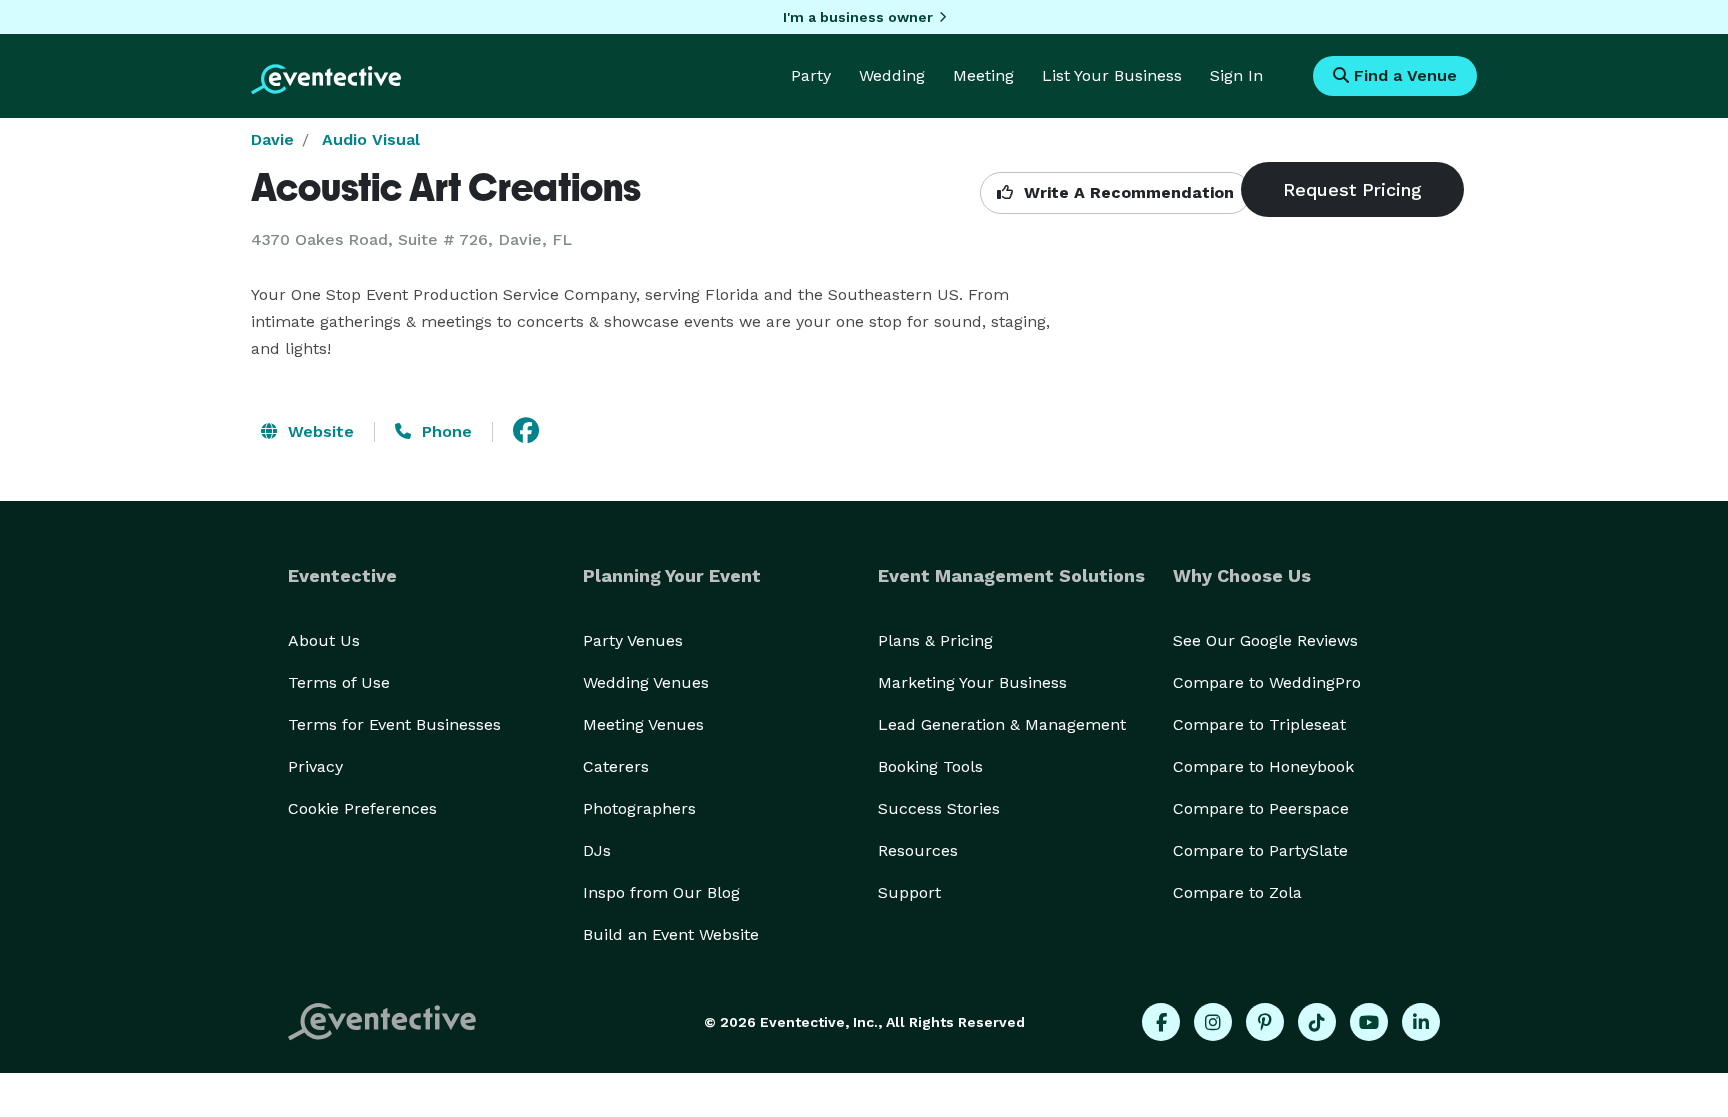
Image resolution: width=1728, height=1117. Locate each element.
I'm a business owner (858, 17)
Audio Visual (371, 139)
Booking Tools (930, 766)
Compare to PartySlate (1260, 850)
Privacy (315, 766)
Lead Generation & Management (1002, 724)
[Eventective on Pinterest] (1265, 1022)
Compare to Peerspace (1261, 808)
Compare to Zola (1237, 892)
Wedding (892, 75)
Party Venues (633, 640)
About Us (324, 640)
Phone (444, 431)
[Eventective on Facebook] (1161, 1022)
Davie (272, 139)
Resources (918, 850)
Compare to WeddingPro (1267, 682)
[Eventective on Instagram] (1213, 1022)
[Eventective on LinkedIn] (1421, 1022)
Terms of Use (339, 682)
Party (811, 75)
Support (909, 892)
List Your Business (1112, 75)
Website (318, 431)
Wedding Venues (646, 682)
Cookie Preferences (362, 808)
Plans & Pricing (935, 640)
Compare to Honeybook (1263, 766)
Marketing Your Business (972, 682)
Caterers (616, 766)
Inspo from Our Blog (661, 892)
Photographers (639, 808)
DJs (597, 850)
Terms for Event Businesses (394, 724)
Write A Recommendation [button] (1126, 192)
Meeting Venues (643, 724)
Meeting (983, 75)
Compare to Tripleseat (1259, 724)
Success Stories (939, 808)
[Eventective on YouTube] (1369, 1022)
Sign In (1236, 75)
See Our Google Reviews (1265, 640)
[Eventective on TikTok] (1317, 1022)
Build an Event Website (671, 934)
